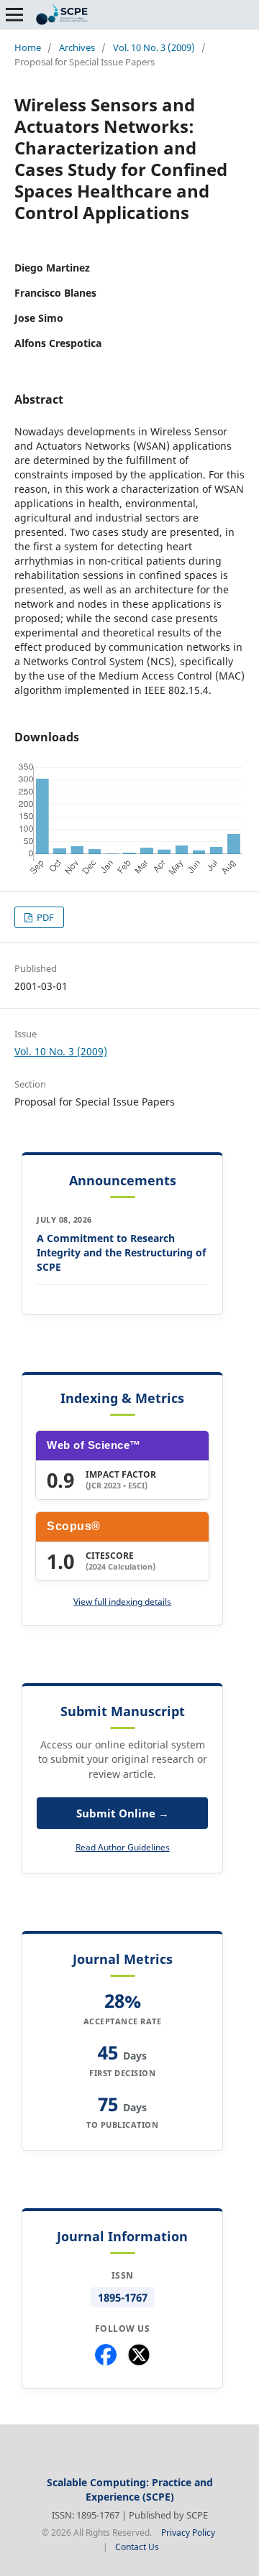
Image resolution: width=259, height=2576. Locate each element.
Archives (77, 47)
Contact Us (137, 2547)
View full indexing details (122, 1602)
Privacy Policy (188, 2533)
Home (28, 47)
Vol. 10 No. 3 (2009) (154, 47)
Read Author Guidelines (123, 1847)
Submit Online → (123, 1813)
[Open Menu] (14, 14)
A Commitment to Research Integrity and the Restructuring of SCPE (121, 1252)
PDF (44, 917)
